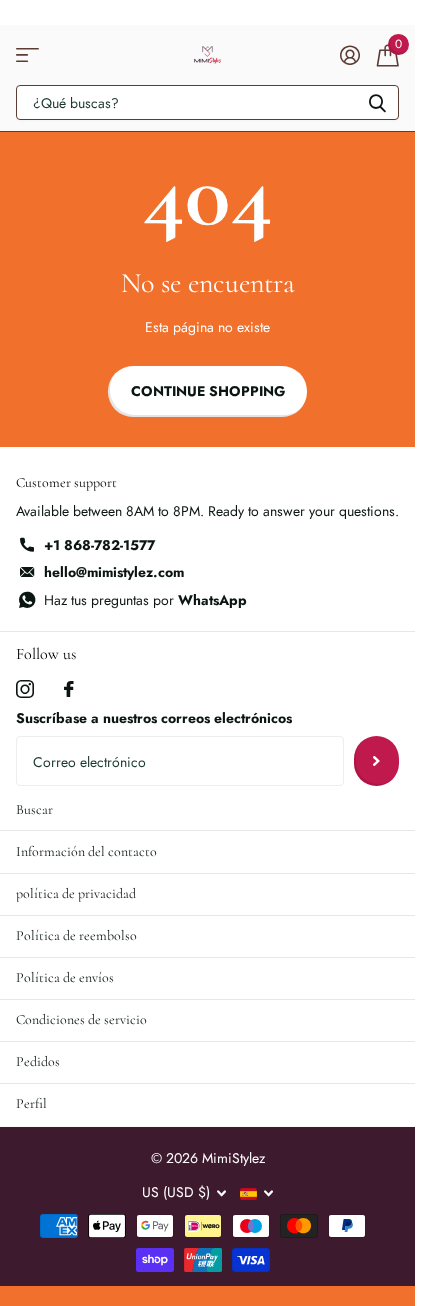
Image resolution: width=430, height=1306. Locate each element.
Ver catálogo (27, 55)
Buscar (34, 809)
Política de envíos (65, 977)
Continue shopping (208, 391)
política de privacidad (76, 893)
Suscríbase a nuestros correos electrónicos (154, 718)
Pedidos (38, 1061)
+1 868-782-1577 (99, 545)
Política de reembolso (76, 935)
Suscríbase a (376, 761)
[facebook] (69, 689)
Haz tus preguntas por (145, 600)
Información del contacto (86, 851)
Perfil (31, 1103)
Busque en (377, 102)
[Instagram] (25, 689)
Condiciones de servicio (81, 1019)
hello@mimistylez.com (114, 572)
